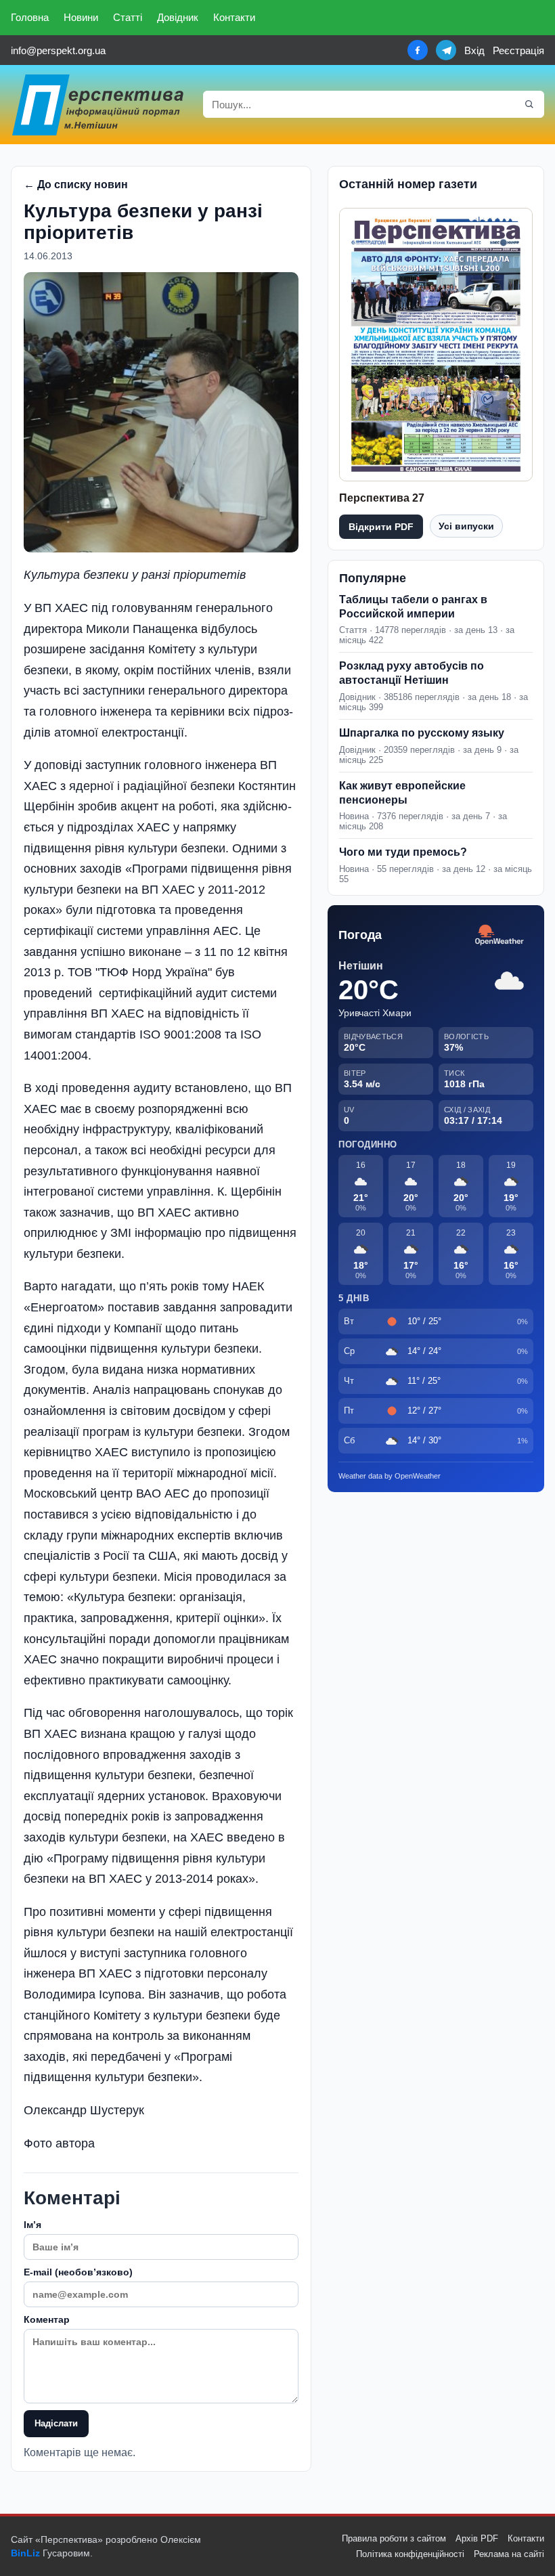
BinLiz (25, 2553)
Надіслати (56, 2423)
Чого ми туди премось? (403, 852)
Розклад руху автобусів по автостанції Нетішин (412, 673)
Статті (128, 17)
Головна (30, 17)
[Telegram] (446, 50)
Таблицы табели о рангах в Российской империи (413, 607)
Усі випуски (466, 526)
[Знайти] (529, 104)
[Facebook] (418, 50)
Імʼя (32, 2225)
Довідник (178, 17)
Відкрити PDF (381, 527)
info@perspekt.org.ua (58, 50)
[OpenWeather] (500, 935)
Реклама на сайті (509, 2554)
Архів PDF (477, 2538)
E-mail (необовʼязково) (78, 2272)
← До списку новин (76, 184)
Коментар (47, 2319)
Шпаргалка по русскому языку (422, 733)
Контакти (234, 17)
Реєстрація (518, 50)
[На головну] (99, 105)
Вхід (474, 50)
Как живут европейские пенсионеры (402, 793)
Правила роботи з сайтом (394, 2538)
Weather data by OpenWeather (390, 1476)
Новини (81, 17)
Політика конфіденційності (410, 2554)
